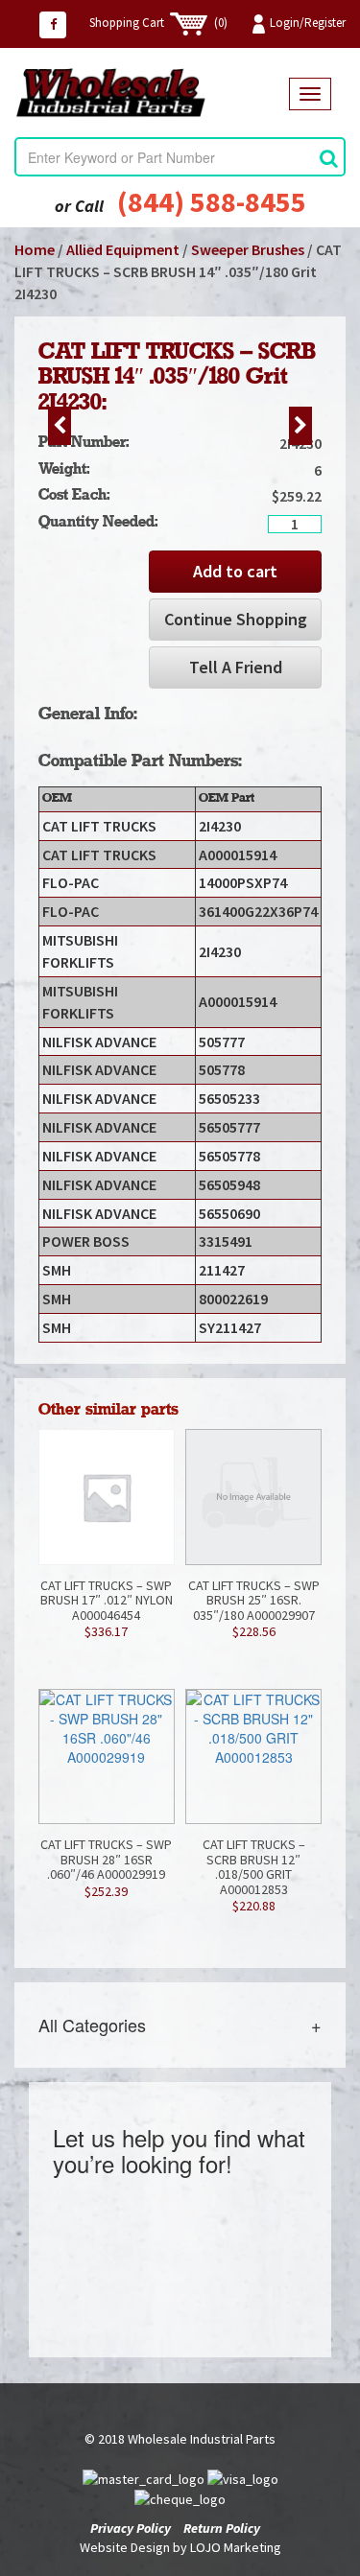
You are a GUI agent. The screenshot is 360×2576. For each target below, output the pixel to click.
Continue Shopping (236, 619)
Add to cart (235, 571)
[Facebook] (53, 25)
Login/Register (308, 23)
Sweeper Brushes (248, 249)
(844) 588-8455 (212, 201)
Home (35, 249)
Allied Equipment (123, 249)
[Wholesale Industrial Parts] (152, 93)
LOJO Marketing (236, 2547)
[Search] (329, 158)
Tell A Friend (236, 667)
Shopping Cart (158, 23)
